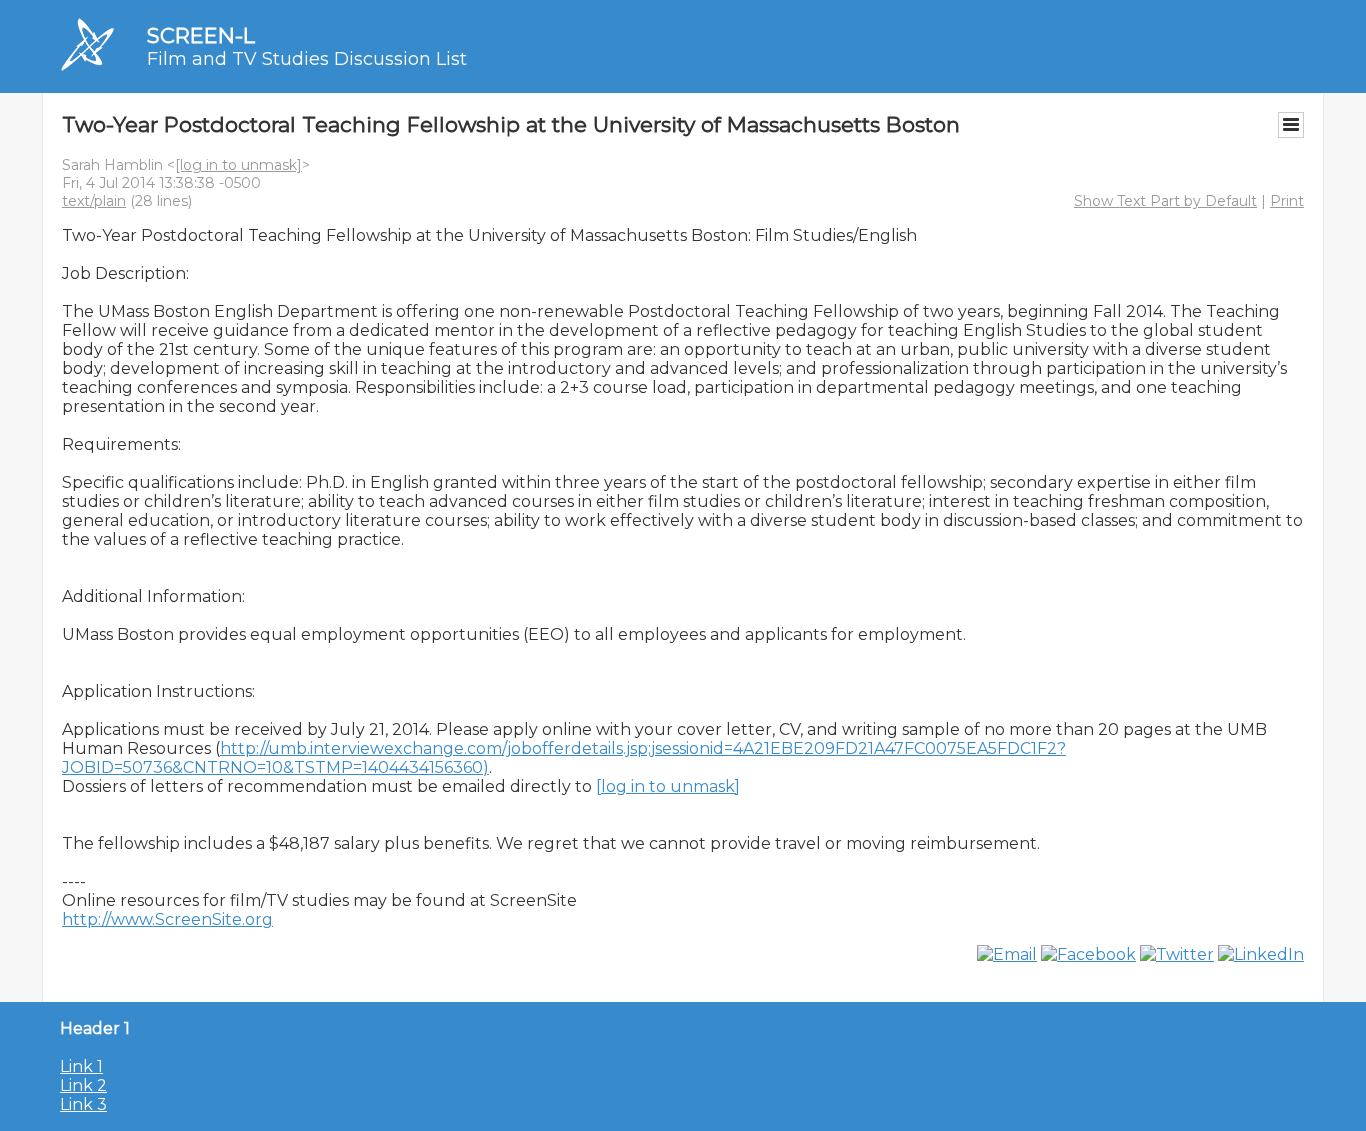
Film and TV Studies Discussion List (307, 59)
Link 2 (83, 1085)
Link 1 (81, 1066)
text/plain (94, 201)
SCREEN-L (201, 35)
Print (1287, 201)
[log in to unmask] (238, 165)
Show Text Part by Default (1165, 201)
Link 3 (83, 1104)
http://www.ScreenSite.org (167, 919)
